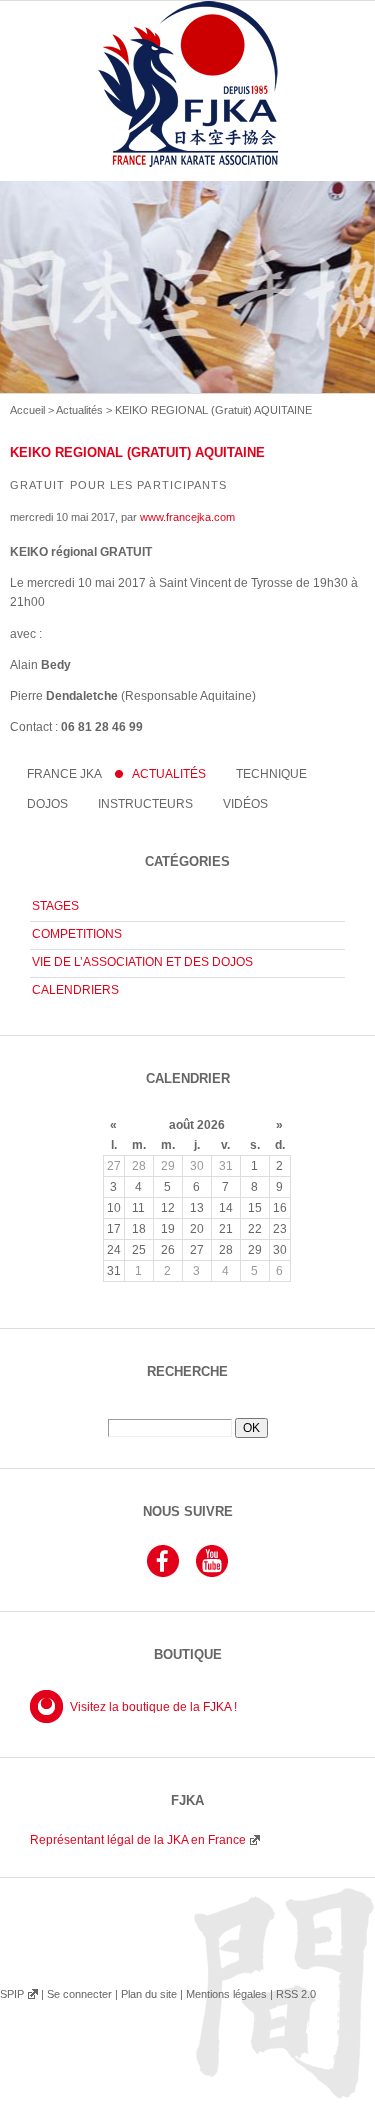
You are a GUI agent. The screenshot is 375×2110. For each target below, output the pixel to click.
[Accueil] (187, 107)
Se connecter (79, 1994)
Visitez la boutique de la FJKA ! (153, 1707)
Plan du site (149, 1994)
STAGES (55, 906)
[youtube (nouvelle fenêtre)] (212, 1574)
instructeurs (145, 804)
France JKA (64, 774)
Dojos (47, 804)
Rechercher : (187, 1411)
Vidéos (245, 804)
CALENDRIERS (75, 990)
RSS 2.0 (296, 1994)
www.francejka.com (187, 517)
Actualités (79, 410)
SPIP (12, 1994)
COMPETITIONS (77, 934)
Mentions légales (226, 1994)
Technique (271, 774)
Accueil (27, 410)
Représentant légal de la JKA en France (138, 1840)
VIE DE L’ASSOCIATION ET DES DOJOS (142, 962)
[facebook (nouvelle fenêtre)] (163, 1574)
